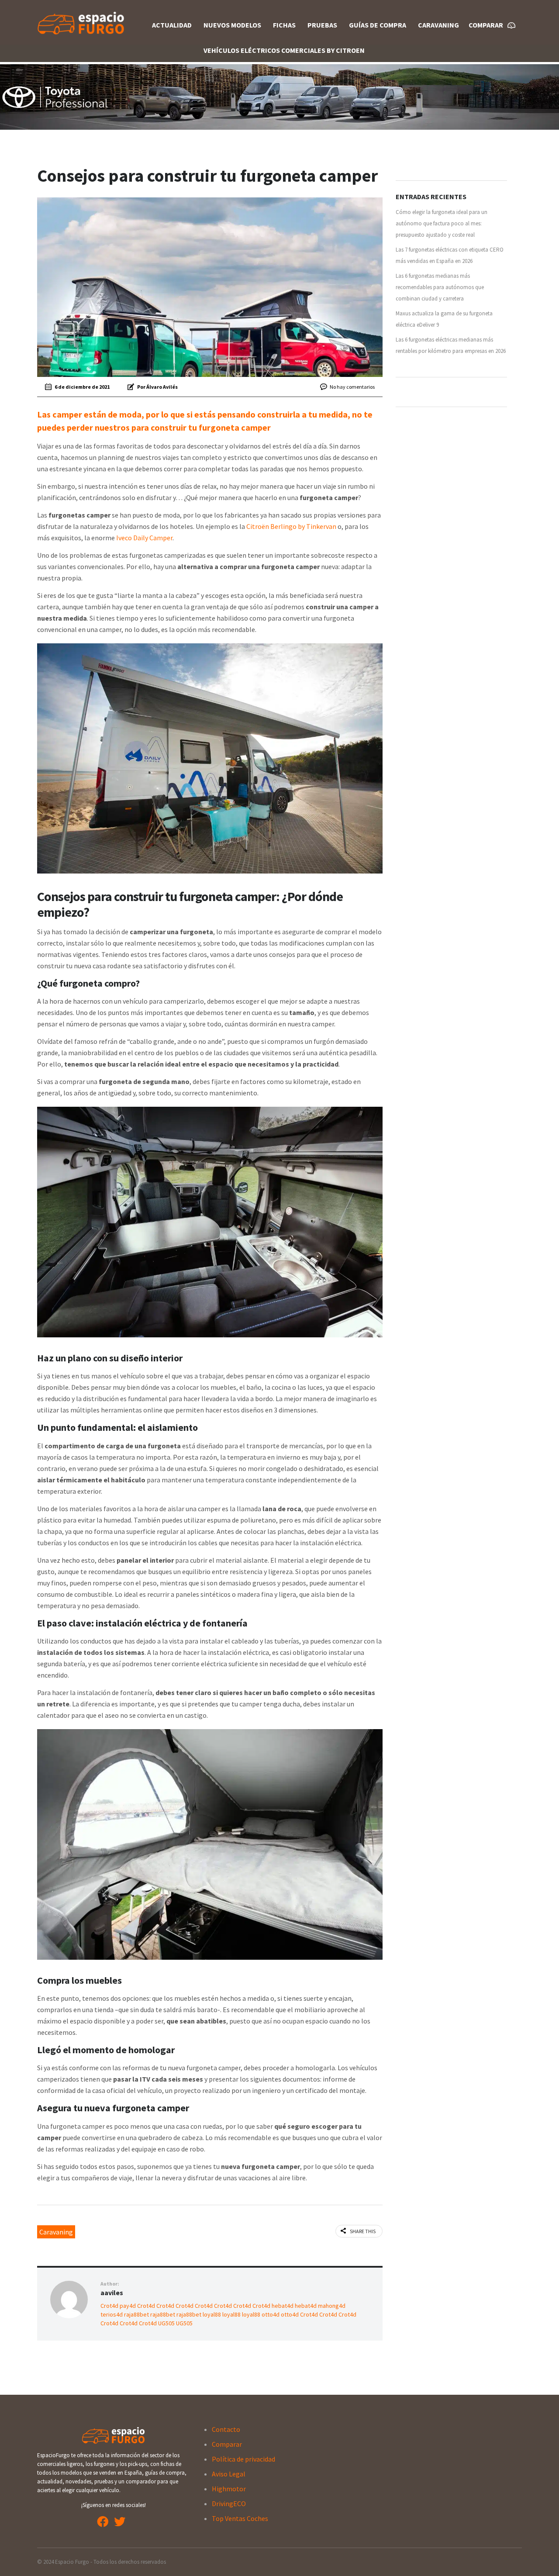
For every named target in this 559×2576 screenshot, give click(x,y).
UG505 (166, 2323)
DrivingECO (229, 2503)
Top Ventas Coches (240, 2518)
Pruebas (322, 25)
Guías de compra (378, 25)
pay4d (128, 2306)
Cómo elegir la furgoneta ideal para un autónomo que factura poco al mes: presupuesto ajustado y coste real (442, 223)
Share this (363, 2231)
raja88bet (136, 2314)
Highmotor (229, 2489)
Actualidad (172, 25)
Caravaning (438, 25)
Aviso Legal (229, 2474)
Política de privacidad (243, 2459)
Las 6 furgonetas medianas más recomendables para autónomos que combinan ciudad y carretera (440, 287)
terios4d (112, 2314)
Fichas (284, 25)
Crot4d (109, 2306)
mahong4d (332, 2306)
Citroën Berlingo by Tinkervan (291, 526)
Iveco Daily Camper (144, 538)
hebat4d (283, 2306)
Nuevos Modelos (232, 25)
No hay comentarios (352, 387)
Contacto (226, 2429)
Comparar (227, 2444)
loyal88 (212, 2314)
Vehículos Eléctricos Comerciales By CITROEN (284, 50)
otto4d (271, 2314)
